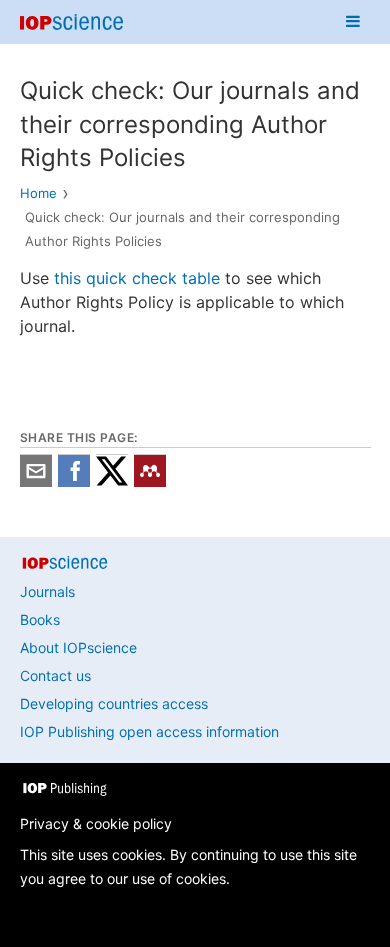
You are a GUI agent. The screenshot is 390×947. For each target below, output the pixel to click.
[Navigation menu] (353, 22)
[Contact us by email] (36, 481)
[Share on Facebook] (74, 481)
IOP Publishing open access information (149, 731)
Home (38, 193)
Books (40, 619)
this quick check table (137, 278)
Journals (47, 591)
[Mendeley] (150, 481)
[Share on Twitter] (112, 481)
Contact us (55, 675)
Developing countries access (114, 703)
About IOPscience (78, 647)
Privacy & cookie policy (96, 823)
